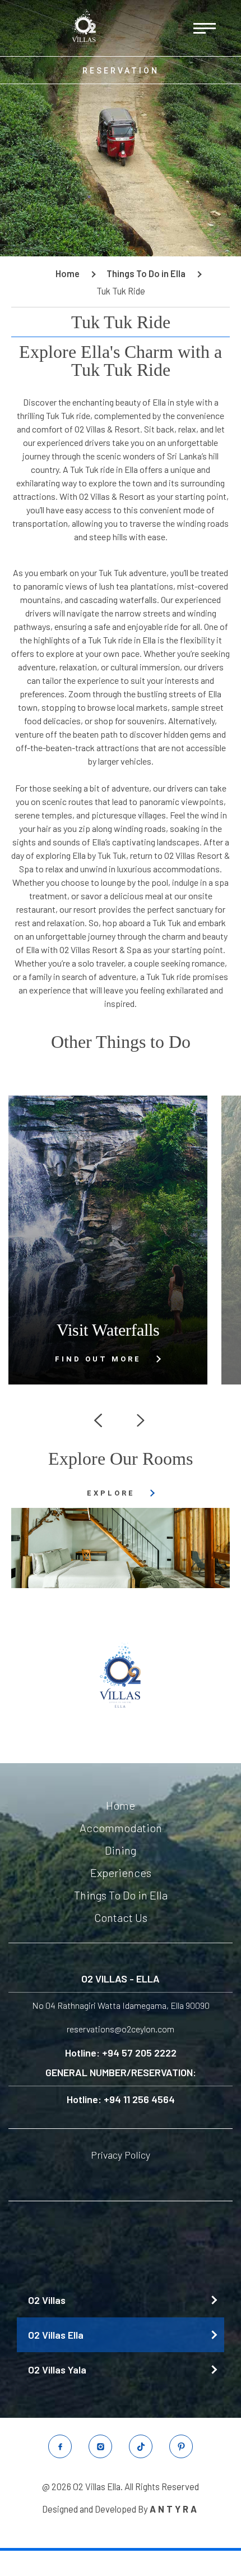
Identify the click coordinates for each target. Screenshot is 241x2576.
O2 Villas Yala (57, 2370)
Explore (111, 1493)
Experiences (121, 1873)
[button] (98, 1420)
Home (121, 1805)
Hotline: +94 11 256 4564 (121, 2099)
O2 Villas (47, 2300)
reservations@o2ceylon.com (121, 2029)
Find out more (98, 1359)
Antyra (174, 2509)
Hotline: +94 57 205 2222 (121, 2053)
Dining (121, 1850)
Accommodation (121, 1828)
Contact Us (121, 1917)
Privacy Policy (121, 2155)
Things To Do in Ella (121, 1895)
